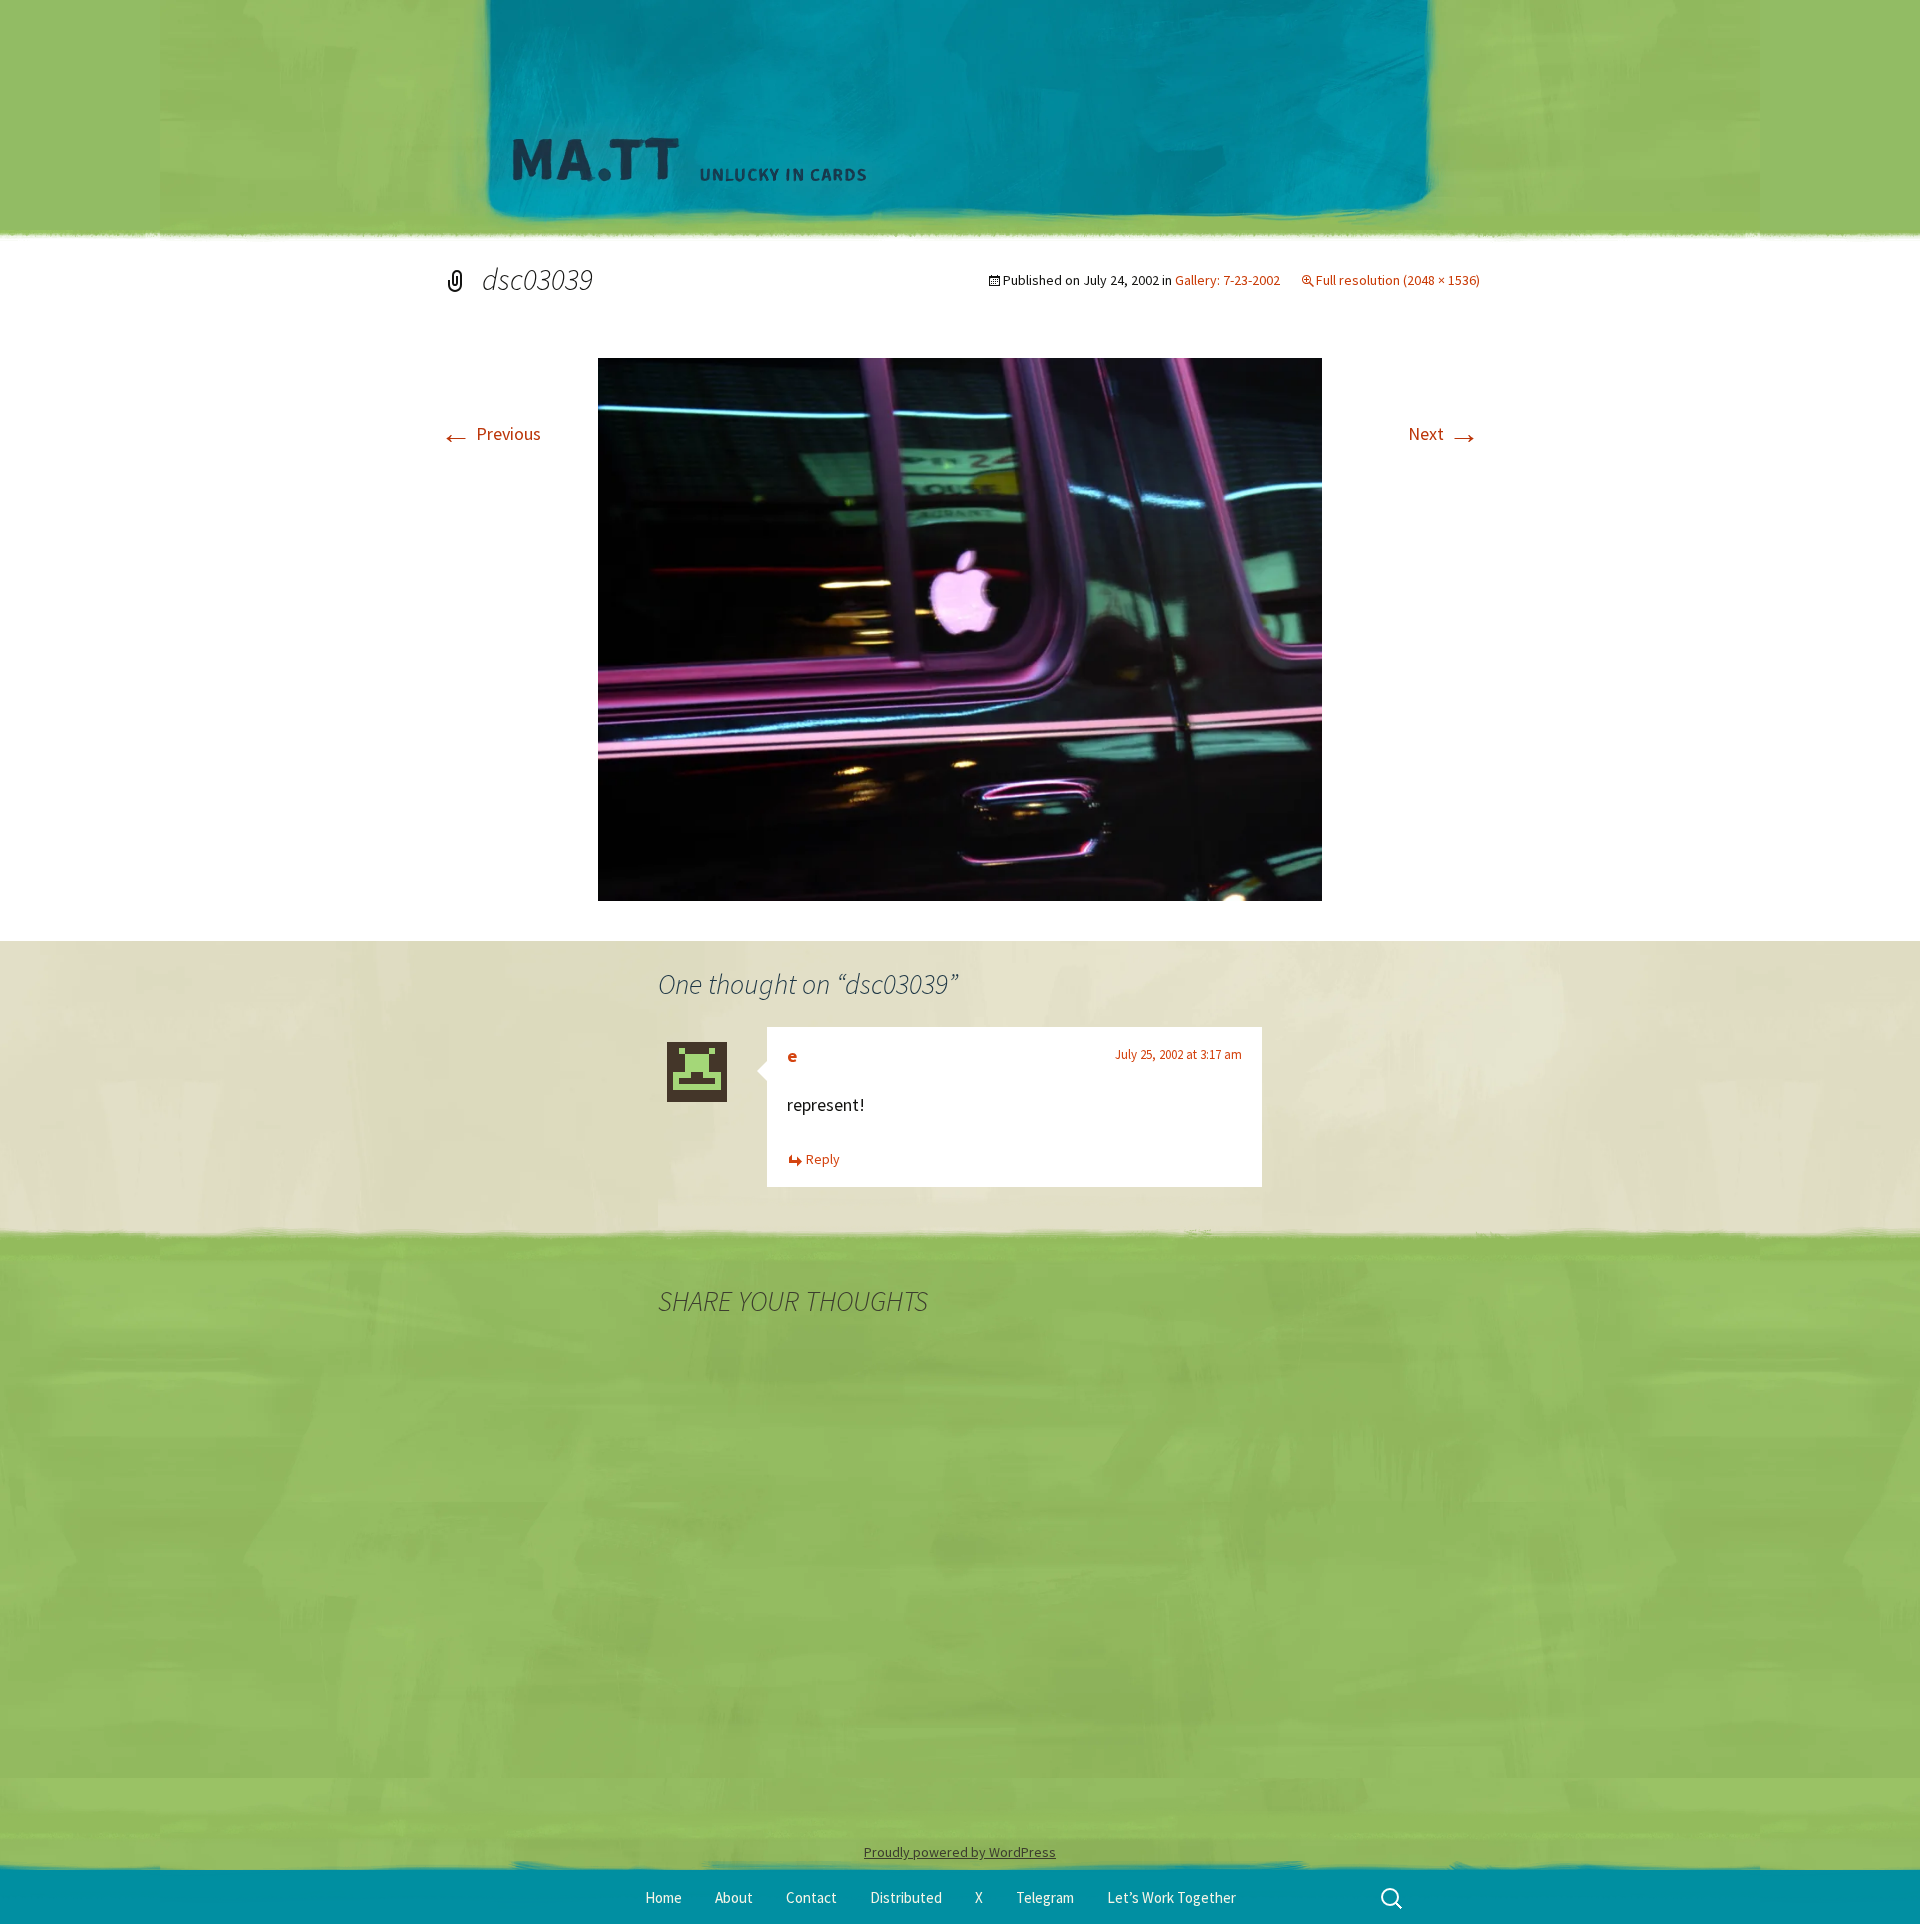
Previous (490, 433)
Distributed (906, 1897)
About (734, 1897)
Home (663, 1897)
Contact (811, 1897)
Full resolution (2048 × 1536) (1398, 280)
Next (1444, 433)
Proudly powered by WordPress (960, 1852)
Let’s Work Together (1171, 1897)
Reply (823, 1159)
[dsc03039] (960, 627)
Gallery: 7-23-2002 (1227, 280)
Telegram (1045, 1897)
